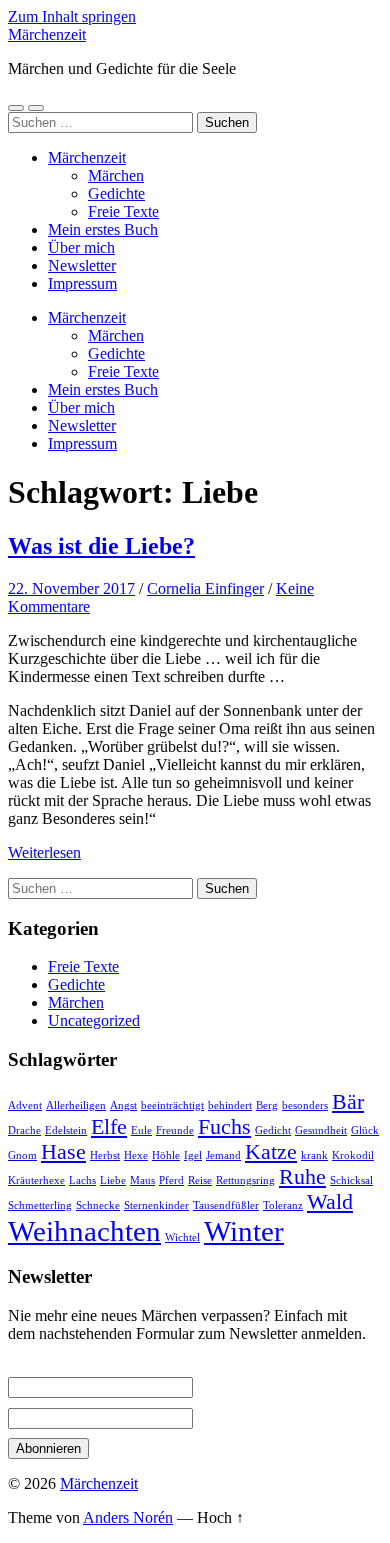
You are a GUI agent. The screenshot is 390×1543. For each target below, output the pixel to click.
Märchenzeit (47, 34)
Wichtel (182, 1237)
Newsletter (82, 265)
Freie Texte (123, 211)
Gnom (22, 1155)
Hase (63, 1152)
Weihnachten (84, 1231)
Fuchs (224, 1127)
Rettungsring (245, 1180)
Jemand (223, 1155)
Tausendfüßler (226, 1205)
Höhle (166, 1155)
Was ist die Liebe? (101, 546)
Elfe (109, 1127)
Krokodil (353, 1155)
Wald (330, 1202)
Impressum (82, 283)
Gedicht (273, 1130)
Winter (244, 1231)
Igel (193, 1155)
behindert (230, 1105)
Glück (365, 1130)
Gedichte (116, 193)
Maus (142, 1180)
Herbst (105, 1155)
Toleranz (283, 1205)
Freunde (175, 1130)
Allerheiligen (76, 1105)
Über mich (81, 247)
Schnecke (98, 1205)
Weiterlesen (44, 852)
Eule (141, 1130)
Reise (200, 1180)
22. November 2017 (71, 588)
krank (314, 1155)
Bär (348, 1102)
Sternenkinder (156, 1205)
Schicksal (351, 1180)
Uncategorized (94, 1020)
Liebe (113, 1180)
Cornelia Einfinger (205, 588)
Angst (123, 1105)
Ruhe (302, 1177)
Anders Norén (128, 1517)
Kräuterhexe (36, 1180)
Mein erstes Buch (103, 229)
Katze (271, 1152)
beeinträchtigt (172, 1105)
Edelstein (66, 1130)
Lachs (82, 1180)
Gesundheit (321, 1130)
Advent (25, 1105)
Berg (267, 1105)
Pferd (171, 1180)
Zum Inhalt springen (72, 16)
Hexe (136, 1155)
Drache (24, 1130)
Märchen (116, 175)
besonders (305, 1105)
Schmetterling (40, 1205)
